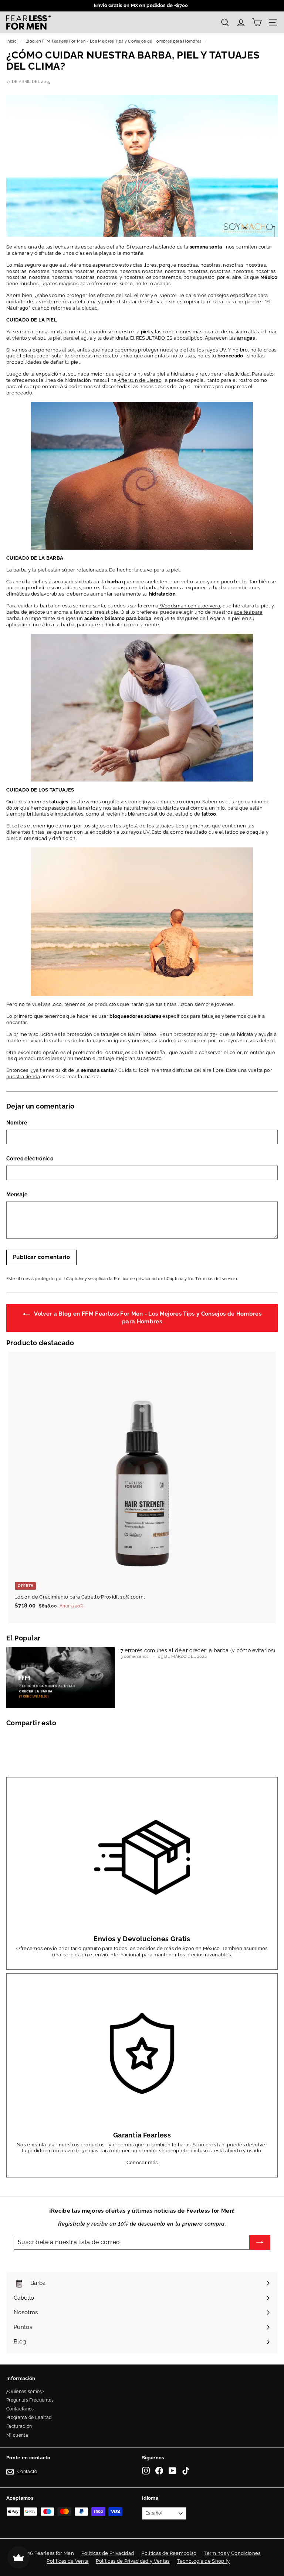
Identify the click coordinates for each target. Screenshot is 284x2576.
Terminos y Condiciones (232, 2553)
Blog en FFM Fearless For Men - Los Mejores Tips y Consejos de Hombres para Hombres (114, 41)
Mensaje (17, 1194)
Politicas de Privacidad (108, 2553)
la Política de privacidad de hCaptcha (147, 1279)
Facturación (19, 2426)
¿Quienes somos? (25, 2392)
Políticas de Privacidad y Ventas (133, 2561)
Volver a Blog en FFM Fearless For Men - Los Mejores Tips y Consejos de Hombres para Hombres (147, 1318)
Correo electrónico (30, 1159)
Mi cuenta (17, 2435)
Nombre (17, 1123)
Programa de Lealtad (29, 2417)
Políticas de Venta (67, 2561)
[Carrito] (257, 22)
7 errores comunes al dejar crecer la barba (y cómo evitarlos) (198, 1650)
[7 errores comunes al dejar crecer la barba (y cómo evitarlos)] (61, 1678)
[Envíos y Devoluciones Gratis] (142, 1857)
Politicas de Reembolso (169, 2553)
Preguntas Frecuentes (30, 2400)
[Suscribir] (260, 2242)
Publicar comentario (41, 1257)
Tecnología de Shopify (204, 2561)
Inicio (11, 41)
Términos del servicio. (217, 1279)
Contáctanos (20, 2409)
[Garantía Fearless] (142, 2054)
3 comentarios (135, 1657)
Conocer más (142, 2162)
